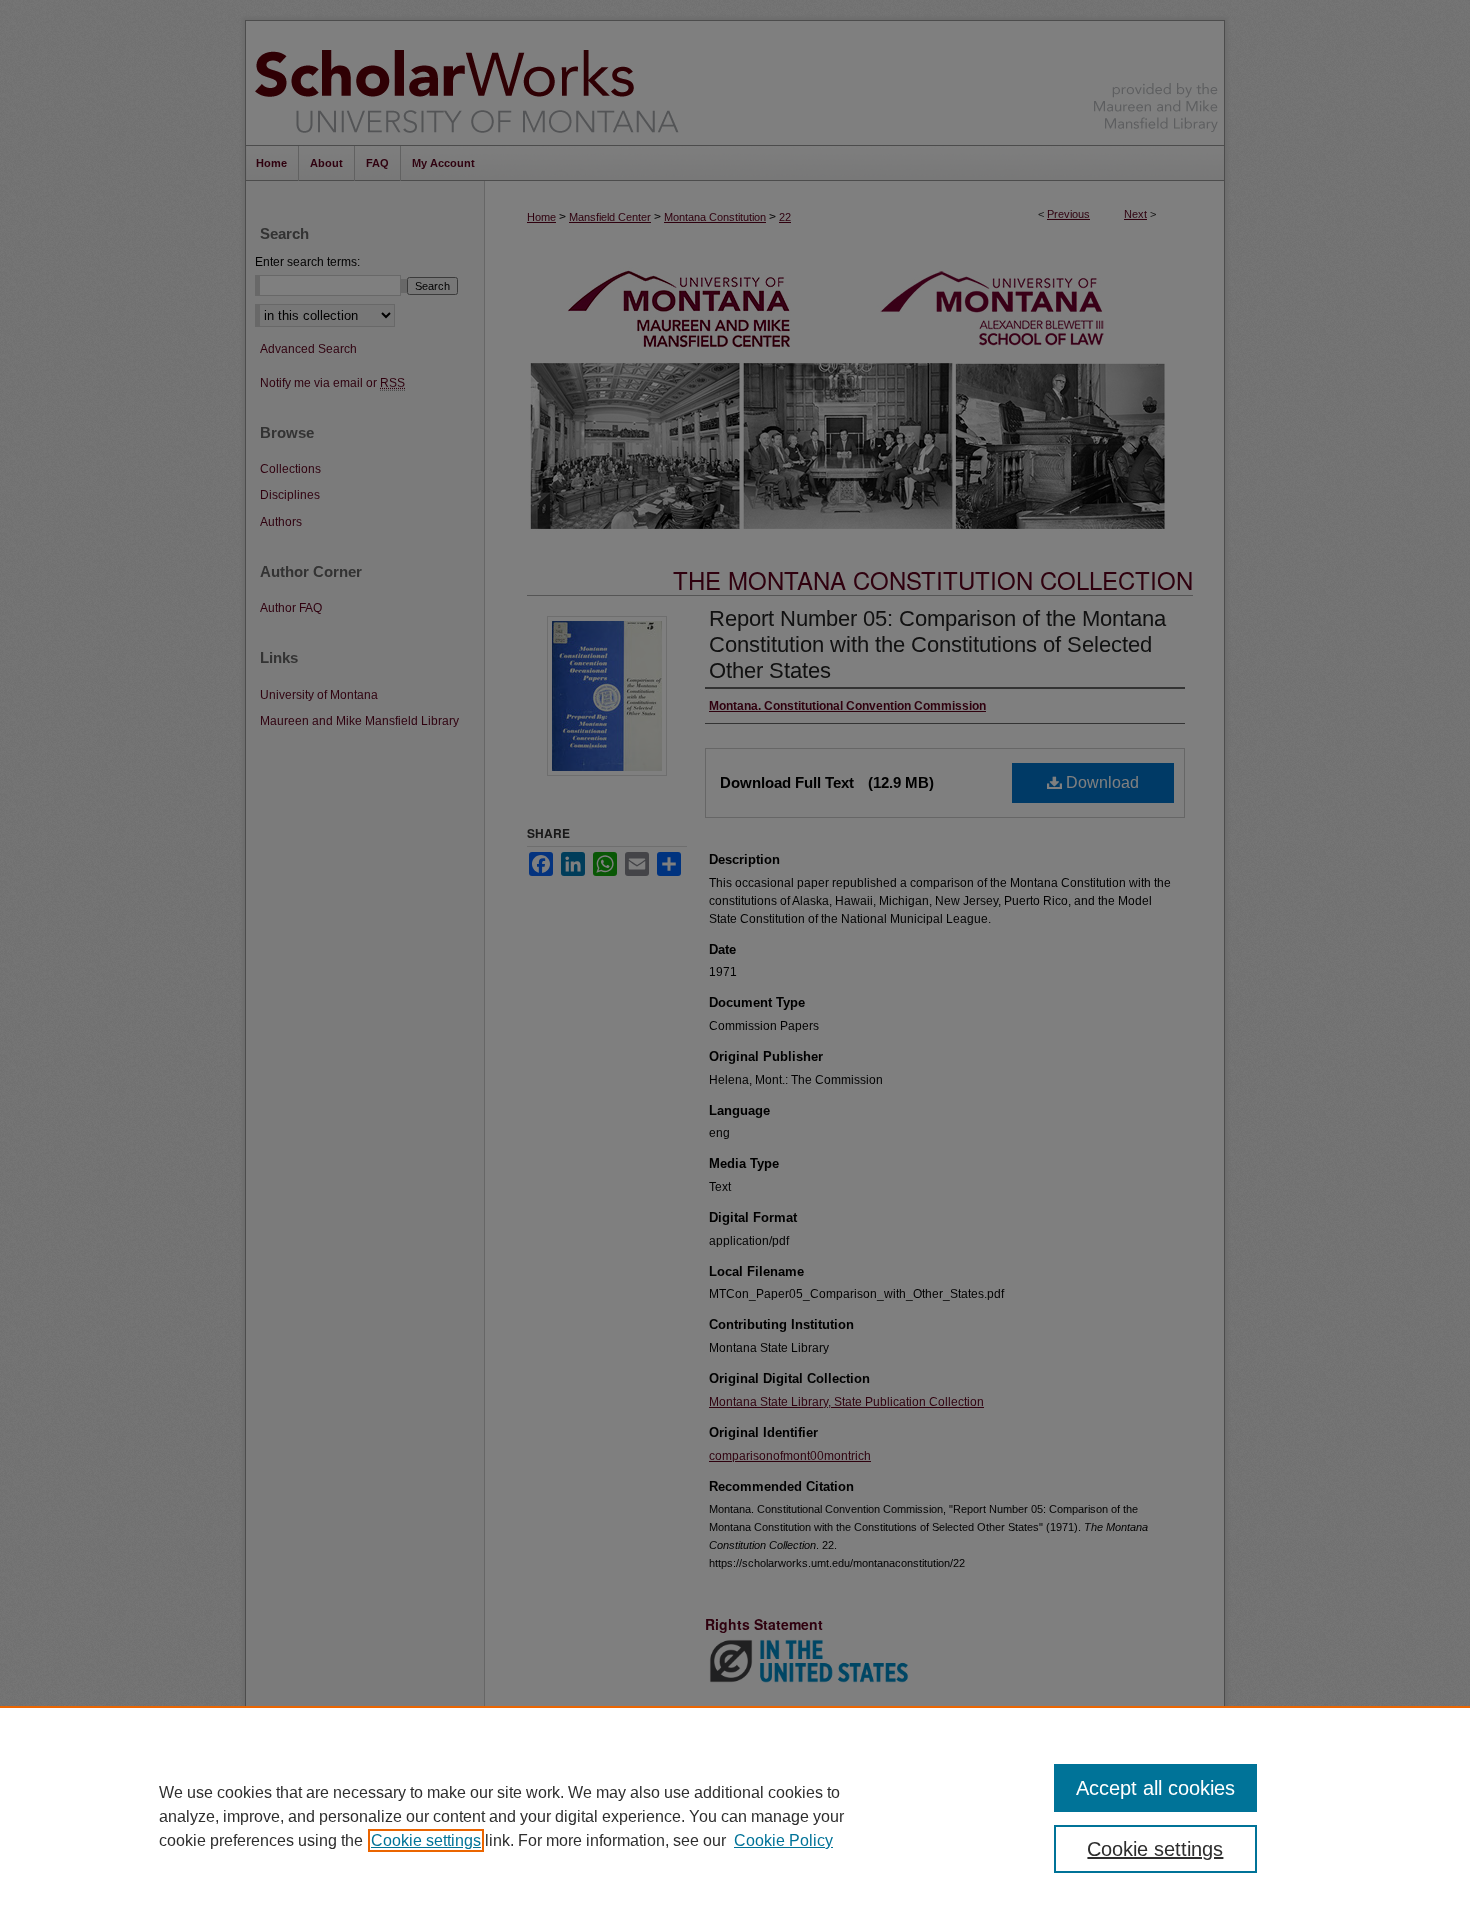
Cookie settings (426, 1840)
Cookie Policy (783, 1840)
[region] (735, 1816)
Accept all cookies (1155, 1788)
